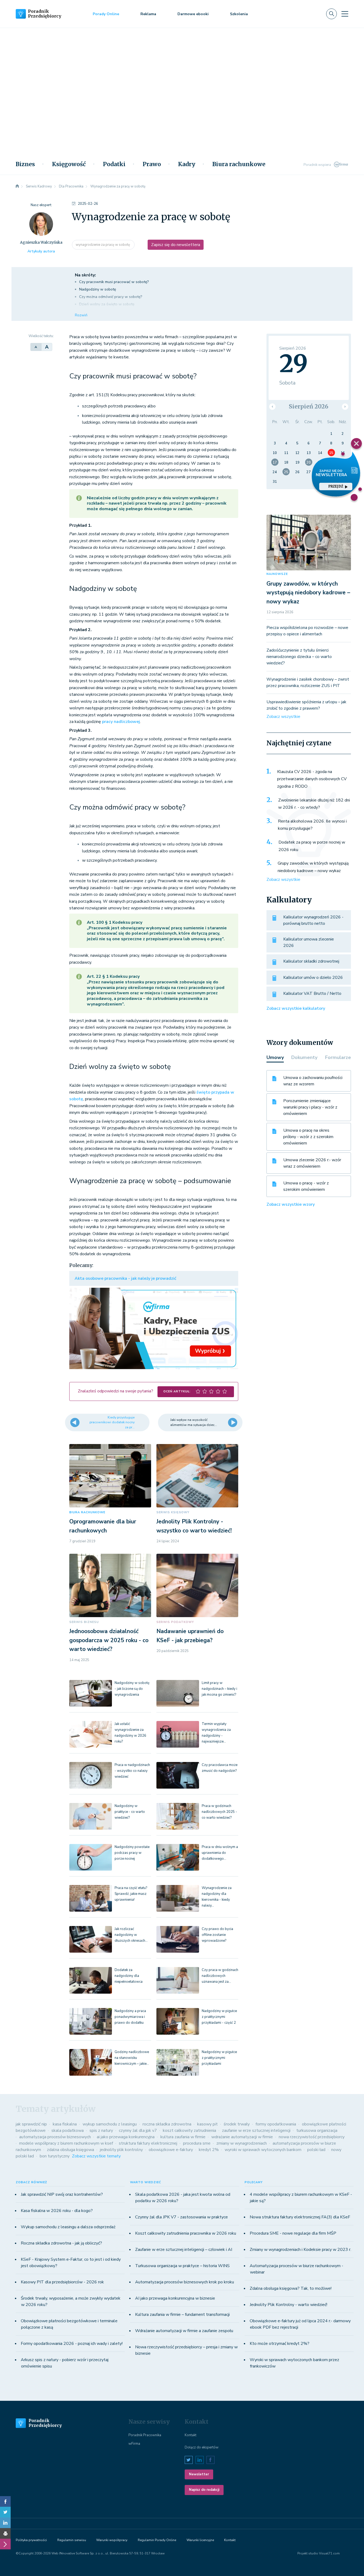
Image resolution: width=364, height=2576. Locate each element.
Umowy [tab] (275, 1057)
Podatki (114, 164)
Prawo (152, 164)
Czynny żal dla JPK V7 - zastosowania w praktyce (181, 2217)
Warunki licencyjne (200, 2540)
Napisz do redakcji (204, 2490)
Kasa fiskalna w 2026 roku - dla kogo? (57, 2211)
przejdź (336, 486)
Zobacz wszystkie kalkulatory (296, 1008)
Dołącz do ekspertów (202, 2447)
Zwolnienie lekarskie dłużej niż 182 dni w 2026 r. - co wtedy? (314, 804)
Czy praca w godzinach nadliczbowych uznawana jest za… (220, 1976)
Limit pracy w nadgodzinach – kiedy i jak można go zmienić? (219, 1689)
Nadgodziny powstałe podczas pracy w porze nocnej (132, 1853)
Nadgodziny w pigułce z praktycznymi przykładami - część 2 (219, 2017)
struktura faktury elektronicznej (148, 2143)
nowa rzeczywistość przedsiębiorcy (312, 2137)
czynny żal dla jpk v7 (138, 2131)
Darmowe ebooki (193, 14)
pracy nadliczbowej (121, 722)
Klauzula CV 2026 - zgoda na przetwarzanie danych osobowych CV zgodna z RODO (312, 779)
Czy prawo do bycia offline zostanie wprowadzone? (217, 1935)
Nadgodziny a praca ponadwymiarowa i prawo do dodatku (130, 2017)
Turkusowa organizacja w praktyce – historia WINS (182, 2266)
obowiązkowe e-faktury (171, 2150)
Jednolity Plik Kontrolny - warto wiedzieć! (288, 2305)
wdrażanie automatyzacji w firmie (242, 2137)
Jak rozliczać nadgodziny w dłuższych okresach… (131, 1935)
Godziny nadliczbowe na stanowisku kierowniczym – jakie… (132, 2058)
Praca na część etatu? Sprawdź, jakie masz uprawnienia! (131, 1894)
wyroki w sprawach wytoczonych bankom (263, 2150)
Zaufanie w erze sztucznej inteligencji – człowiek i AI (184, 2250)
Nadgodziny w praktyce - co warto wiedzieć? (130, 1812)
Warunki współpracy (112, 2540)
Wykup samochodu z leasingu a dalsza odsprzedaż (68, 2227)
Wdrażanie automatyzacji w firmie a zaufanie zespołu (184, 2331)
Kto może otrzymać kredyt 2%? (280, 2344)
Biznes (25, 164)
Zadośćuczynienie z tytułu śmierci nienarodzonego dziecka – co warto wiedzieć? (299, 657)
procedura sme (197, 2143)
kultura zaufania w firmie (183, 2137)
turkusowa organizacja (317, 2131)
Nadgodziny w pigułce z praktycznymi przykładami (219, 2058)
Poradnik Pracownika (145, 2435)
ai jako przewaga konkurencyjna (126, 2137)
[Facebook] (5, 2501)
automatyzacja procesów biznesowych (55, 2137)
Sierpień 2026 (309, 406)
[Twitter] (5, 2512)
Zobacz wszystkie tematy (96, 2156)
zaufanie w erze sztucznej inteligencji (256, 2131)
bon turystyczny (55, 2156)
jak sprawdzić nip (31, 2124)
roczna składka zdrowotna (167, 2124)
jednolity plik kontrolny (121, 2150)
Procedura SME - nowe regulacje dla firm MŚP (293, 2233)
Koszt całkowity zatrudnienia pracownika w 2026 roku (186, 2233)
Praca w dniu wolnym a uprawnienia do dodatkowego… (220, 1853)
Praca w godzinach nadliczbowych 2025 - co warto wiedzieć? (219, 1812)
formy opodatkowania (276, 2124)
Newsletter (199, 2474)
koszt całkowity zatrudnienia (189, 2131)
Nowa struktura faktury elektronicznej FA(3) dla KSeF (300, 2217)
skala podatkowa (68, 2131)
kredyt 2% (209, 2150)
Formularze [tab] (338, 1057)
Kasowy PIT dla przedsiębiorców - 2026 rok (62, 2282)
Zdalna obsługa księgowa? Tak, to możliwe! (291, 2288)
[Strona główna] (17, 186)
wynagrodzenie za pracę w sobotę (103, 245)
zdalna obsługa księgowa (70, 2150)
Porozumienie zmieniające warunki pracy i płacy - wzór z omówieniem (310, 1107)
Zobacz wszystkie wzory (291, 1204)
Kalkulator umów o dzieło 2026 (313, 978)
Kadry (187, 164)
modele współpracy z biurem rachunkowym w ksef (66, 2143)
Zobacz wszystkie (283, 717)
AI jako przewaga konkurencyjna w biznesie (175, 2298)
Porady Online (106, 14)
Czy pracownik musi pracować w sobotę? (114, 282)
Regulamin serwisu (72, 2540)
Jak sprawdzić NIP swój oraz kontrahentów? (62, 2194)
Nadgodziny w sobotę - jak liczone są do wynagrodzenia (132, 1689)
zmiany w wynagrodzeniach (242, 2143)
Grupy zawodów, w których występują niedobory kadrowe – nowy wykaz (308, 593)
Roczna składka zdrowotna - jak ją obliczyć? (61, 2243)
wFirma (134, 2444)
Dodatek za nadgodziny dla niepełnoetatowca (129, 1976)
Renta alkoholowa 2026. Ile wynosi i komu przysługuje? (312, 825)
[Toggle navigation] (345, 14)
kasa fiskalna (65, 2124)
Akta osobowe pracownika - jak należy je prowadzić (125, 1278)
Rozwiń (81, 315)
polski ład (316, 2150)
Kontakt (191, 2435)
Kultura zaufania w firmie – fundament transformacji (182, 2315)
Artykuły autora (41, 251)
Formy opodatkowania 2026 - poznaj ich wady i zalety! (72, 2344)
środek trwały (237, 2124)
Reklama (148, 14)
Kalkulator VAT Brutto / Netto (312, 993)
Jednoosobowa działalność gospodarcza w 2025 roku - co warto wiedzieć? (109, 1640)
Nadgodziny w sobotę (98, 289)
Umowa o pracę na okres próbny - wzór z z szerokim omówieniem (308, 1137)
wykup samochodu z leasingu (110, 2124)
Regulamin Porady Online (157, 2540)
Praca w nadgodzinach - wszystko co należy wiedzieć (132, 1771)
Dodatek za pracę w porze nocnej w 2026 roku (312, 846)
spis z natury (101, 2131)
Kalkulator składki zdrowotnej (311, 961)
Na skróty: (85, 275)
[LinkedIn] (5, 2523)
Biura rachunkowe (239, 164)
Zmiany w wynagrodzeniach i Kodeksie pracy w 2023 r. (300, 2250)
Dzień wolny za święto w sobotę (107, 304)
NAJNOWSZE (277, 574)
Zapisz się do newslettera (176, 245)
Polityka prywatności (31, 2540)
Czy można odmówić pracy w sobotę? (111, 297)
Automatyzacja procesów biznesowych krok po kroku (185, 2282)
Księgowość (69, 164)
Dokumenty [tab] (304, 1057)
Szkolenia (239, 14)
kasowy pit (207, 2124)
